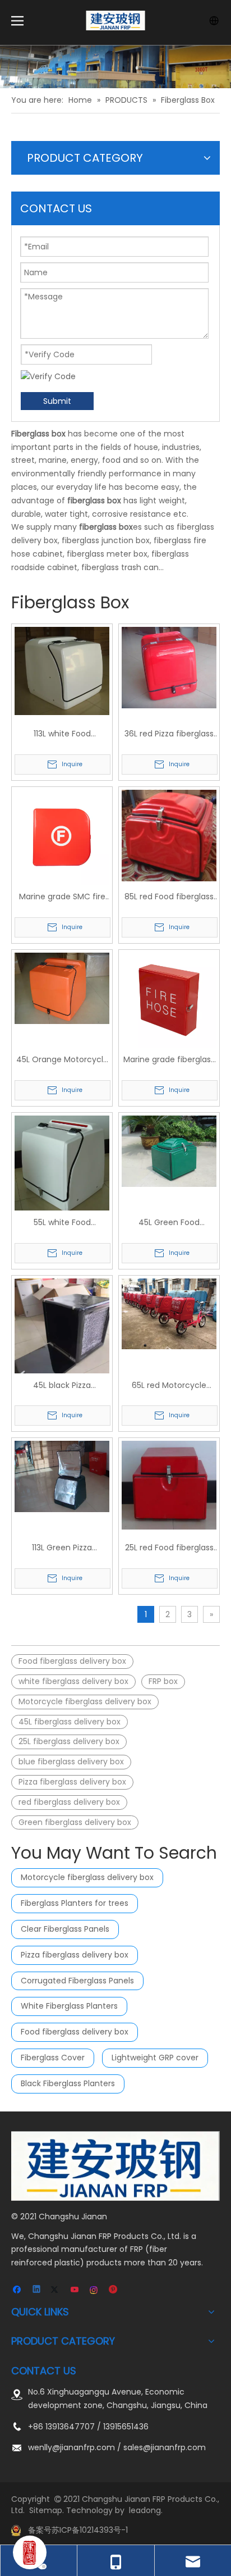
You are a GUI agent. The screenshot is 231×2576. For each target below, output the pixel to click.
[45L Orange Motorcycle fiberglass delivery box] (62, 987)
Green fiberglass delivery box (75, 1822)
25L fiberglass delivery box (69, 1741)
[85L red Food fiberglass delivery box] (169, 835)
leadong (145, 2510)
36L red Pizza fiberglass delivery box (169, 734)
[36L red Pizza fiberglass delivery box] (169, 667)
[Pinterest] (114, 2290)
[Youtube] (75, 2290)
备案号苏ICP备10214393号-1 (78, 2530)
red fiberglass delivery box (69, 1802)
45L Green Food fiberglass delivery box (169, 1223)
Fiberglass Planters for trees (75, 1903)
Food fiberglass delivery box (72, 1661)
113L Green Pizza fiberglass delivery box (62, 1548)
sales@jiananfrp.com (165, 2447)
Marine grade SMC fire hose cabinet (62, 897)
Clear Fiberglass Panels (65, 1929)
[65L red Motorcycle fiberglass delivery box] (169, 1313)
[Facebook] (18, 2290)
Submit (57, 401)
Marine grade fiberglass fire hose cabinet (169, 1060)
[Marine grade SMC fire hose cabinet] (62, 837)
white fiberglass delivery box (73, 1681)
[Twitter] (56, 2290)
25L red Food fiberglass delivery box (169, 1548)
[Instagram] (94, 2290)
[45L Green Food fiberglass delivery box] (169, 1150)
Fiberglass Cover (53, 2058)
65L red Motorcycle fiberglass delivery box (169, 1386)
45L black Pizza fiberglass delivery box (62, 1386)
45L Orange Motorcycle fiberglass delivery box (62, 1060)
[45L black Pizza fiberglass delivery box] (62, 1341)
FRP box (163, 1681)
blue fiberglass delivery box (71, 1762)
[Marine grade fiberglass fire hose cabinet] (169, 999)
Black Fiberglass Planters (68, 2083)
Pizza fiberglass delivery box (72, 1782)
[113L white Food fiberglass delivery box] (62, 671)
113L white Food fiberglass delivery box (62, 734)
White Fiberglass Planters (69, 2006)
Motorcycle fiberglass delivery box (85, 1701)
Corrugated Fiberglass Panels (77, 1981)
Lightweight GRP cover (155, 2058)
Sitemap (46, 2510)
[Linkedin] (37, 2290)
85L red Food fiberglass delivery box (169, 897)
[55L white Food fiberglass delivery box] (62, 1164)
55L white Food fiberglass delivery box (62, 1223)
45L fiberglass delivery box (70, 1722)
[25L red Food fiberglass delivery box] (169, 1485)
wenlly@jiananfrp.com (71, 2447)
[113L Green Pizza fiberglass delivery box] (62, 1476)
